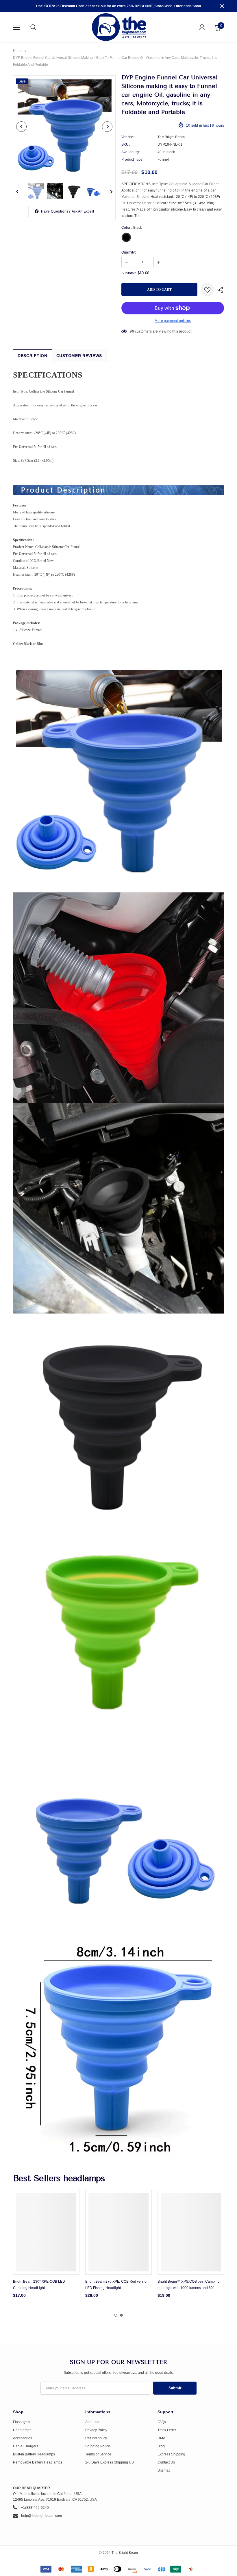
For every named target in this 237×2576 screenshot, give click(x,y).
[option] (64, 126)
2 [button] (121, 2315)
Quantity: (129, 252)
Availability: (131, 152)
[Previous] (21, 127)
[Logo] (119, 27)
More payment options (173, 321)
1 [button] (116, 2315)
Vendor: (128, 137)
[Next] (107, 127)
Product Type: (133, 160)
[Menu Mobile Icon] (16, 27)
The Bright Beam (171, 137)
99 (132, 331)
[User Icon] (202, 27)
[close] (222, 6)
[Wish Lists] (207, 289)
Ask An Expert (83, 211)
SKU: (126, 145)
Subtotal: (129, 273)
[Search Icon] (39, 27)
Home (18, 51)
